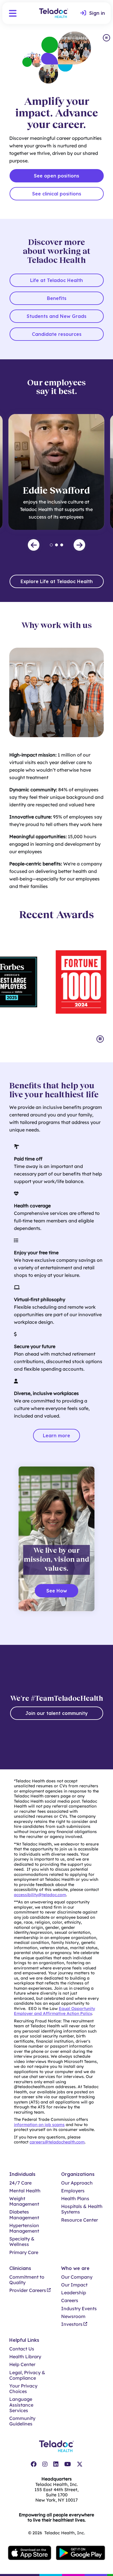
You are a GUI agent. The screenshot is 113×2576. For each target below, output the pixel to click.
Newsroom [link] (73, 2316)
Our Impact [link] (74, 2285)
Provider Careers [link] (28, 2290)
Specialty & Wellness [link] (22, 2242)
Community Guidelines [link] (22, 2421)
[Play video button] (106, 38)
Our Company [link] (77, 2277)
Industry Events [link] (79, 2309)
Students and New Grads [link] (57, 316)
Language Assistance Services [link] (21, 2405)
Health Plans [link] (75, 2199)
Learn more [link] (57, 1436)
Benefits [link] (57, 298)
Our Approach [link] (77, 2183)
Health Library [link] (25, 2357)
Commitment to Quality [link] (27, 2280)
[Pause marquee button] (100, 1039)
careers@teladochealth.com (57, 2142)
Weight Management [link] (24, 2201)
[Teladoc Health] (54, 13)
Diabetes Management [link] (24, 2215)
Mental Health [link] (25, 2191)
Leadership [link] (74, 2293)
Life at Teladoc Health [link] (57, 280)
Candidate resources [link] (57, 334)
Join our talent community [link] (57, 1713)
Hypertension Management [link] (24, 2228)
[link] (93, 13)
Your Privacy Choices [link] (23, 2389)
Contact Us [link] (22, 2349)
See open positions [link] (57, 176)
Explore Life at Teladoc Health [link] (57, 581)
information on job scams (39, 2125)
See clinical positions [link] (57, 194)
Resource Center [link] (80, 2220)
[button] (13, 13)
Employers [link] (73, 2191)
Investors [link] (72, 2324)
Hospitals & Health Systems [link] (82, 2209)
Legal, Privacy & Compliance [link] (27, 2375)
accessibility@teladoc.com (40, 1895)
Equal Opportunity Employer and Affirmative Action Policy (54, 2011)
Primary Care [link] (24, 2252)
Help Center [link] (22, 2364)
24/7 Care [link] (20, 2183)
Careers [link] (70, 2301)
